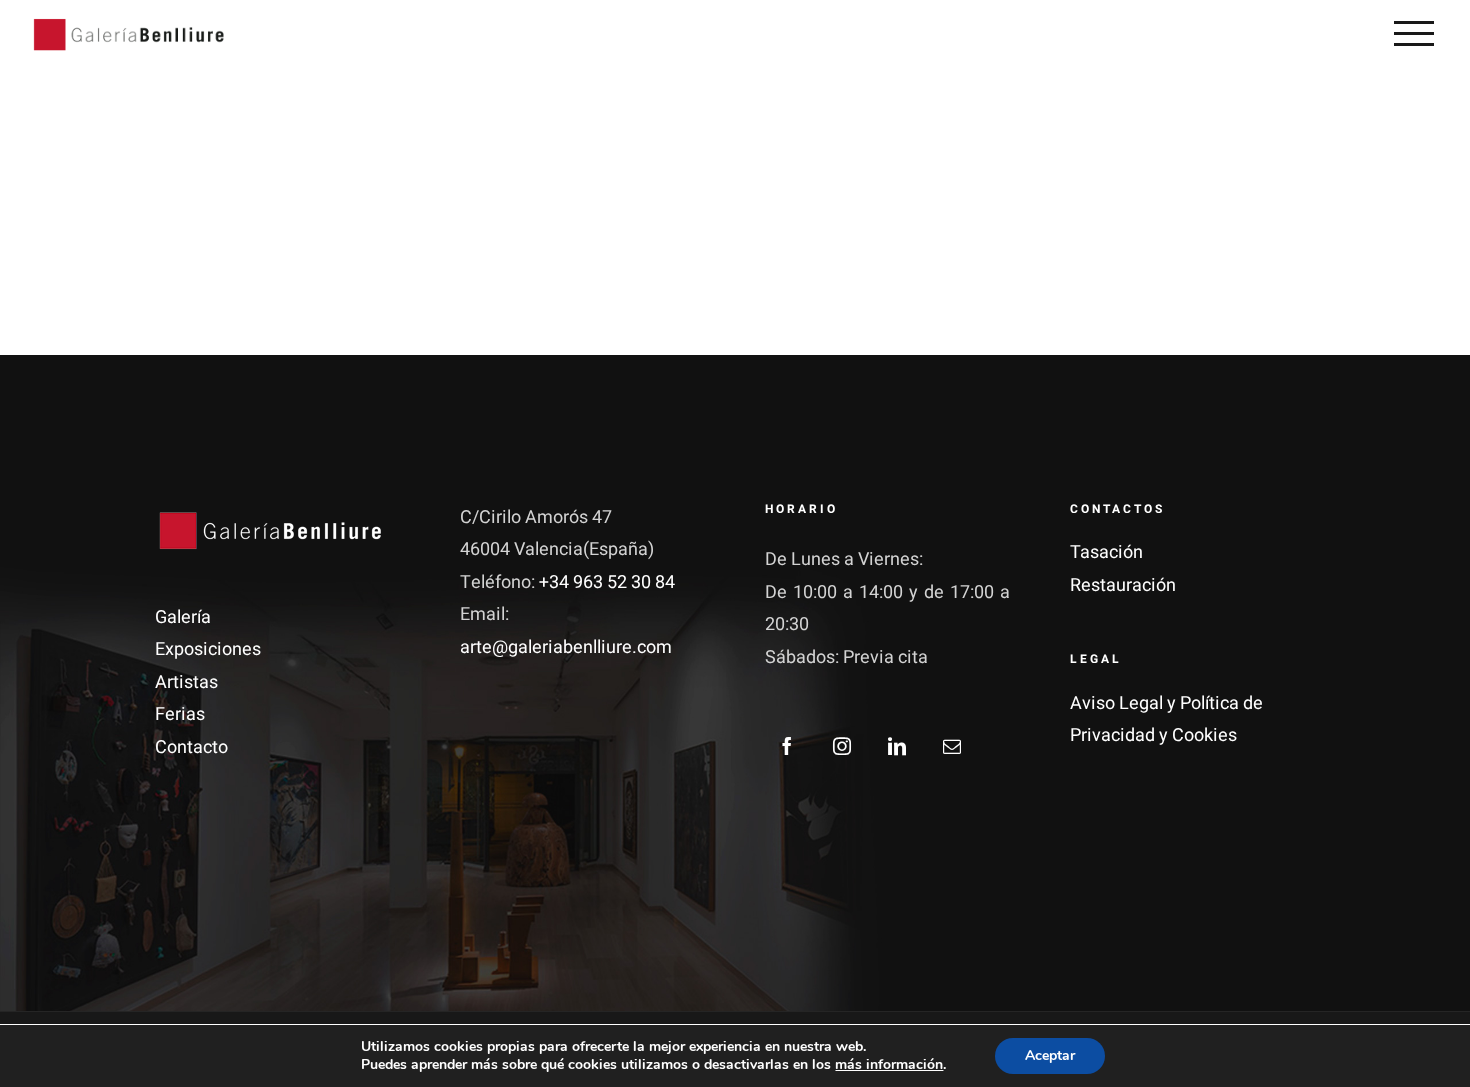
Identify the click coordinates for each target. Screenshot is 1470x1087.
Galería (183, 617)
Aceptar (1050, 1055)
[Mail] (952, 746)
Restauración (1123, 585)
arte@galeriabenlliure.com (566, 647)
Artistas (186, 682)
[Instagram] (842, 746)
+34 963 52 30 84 (607, 582)
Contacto (191, 747)
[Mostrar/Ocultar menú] (1414, 33)
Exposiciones (208, 649)
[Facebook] (787, 746)
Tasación (1106, 552)
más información (889, 1064)
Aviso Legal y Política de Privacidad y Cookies (1166, 719)
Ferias (180, 714)
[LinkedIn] (897, 746)
